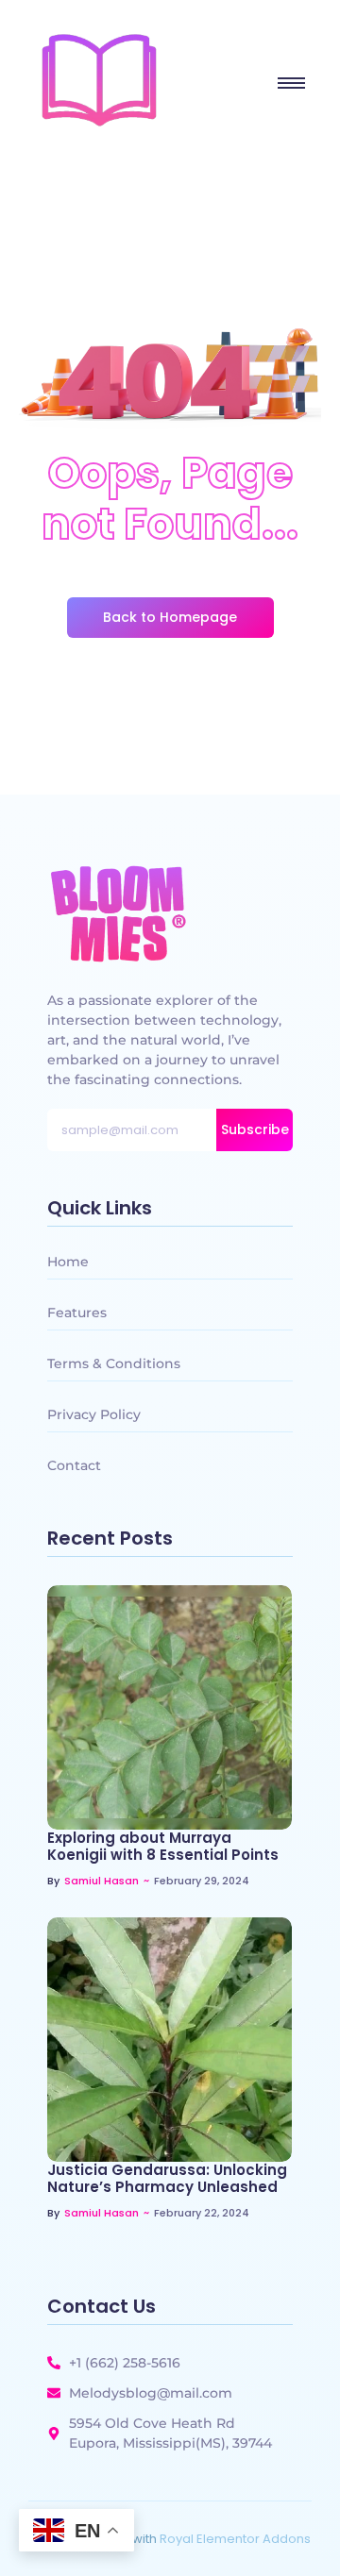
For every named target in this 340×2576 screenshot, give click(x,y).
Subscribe (255, 1129)
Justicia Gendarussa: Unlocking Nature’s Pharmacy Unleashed (167, 2179)
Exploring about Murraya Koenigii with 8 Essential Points (163, 1847)
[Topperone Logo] (99, 80)
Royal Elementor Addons (235, 2539)
